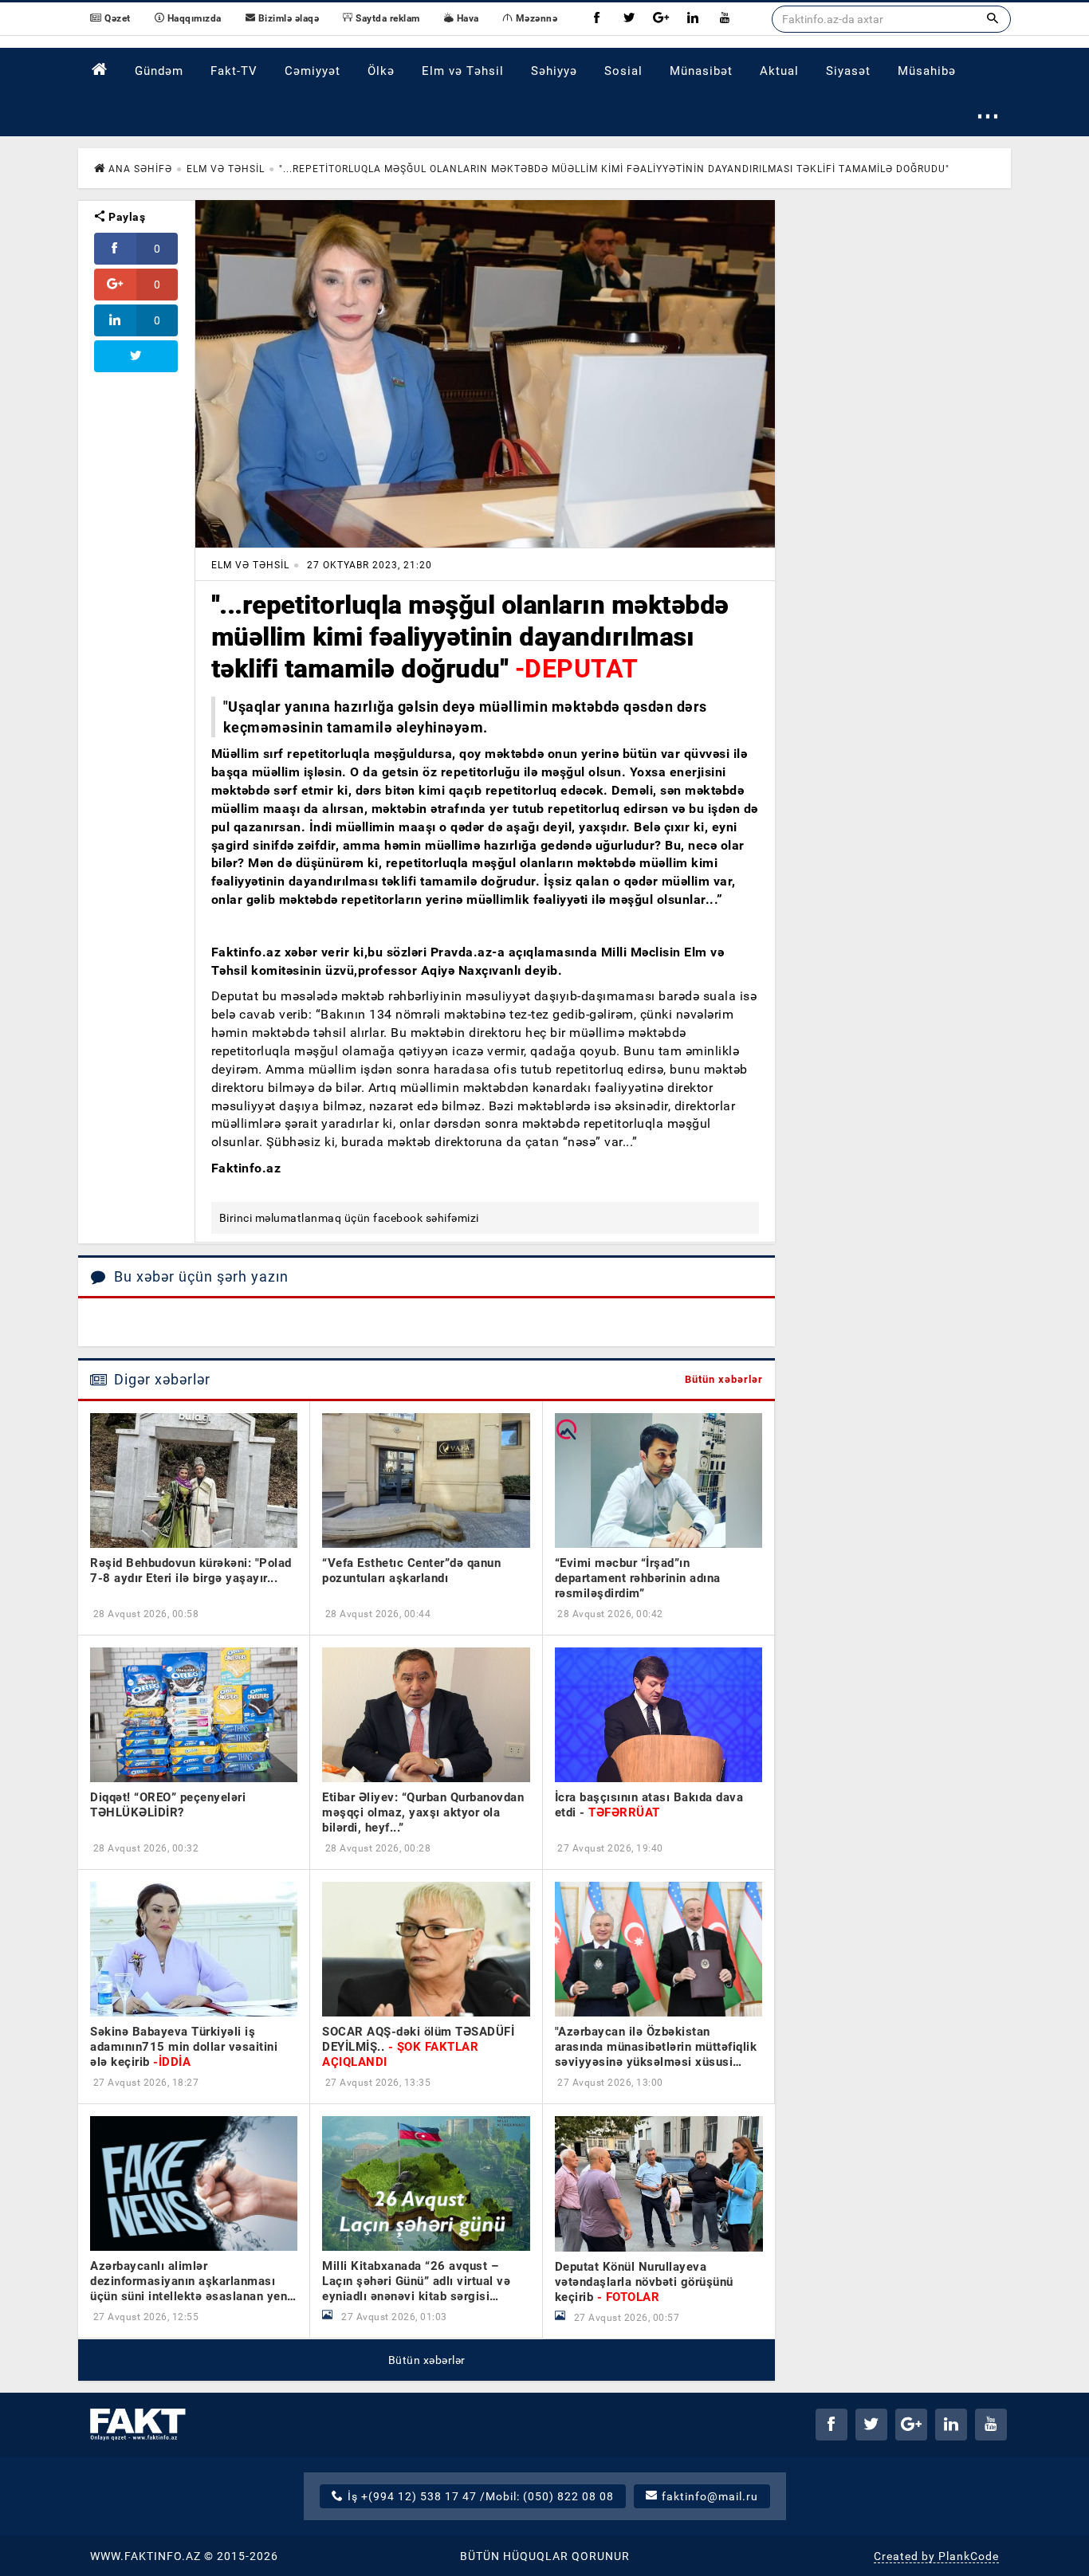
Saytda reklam (387, 18)
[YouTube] (725, 19)
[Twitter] (629, 19)
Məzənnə (535, 18)
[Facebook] (597, 19)
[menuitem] (100, 70)
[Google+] (661, 19)
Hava (466, 18)
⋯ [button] (988, 115)
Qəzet (116, 18)
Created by (936, 2556)
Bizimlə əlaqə (287, 18)
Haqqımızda (193, 18)
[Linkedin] (693, 19)
